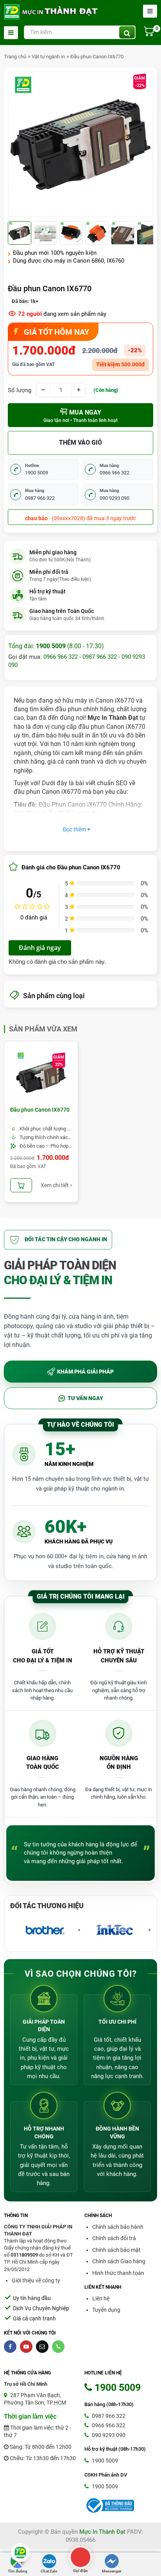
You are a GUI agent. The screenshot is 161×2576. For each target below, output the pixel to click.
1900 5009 (104, 2461)
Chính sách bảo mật (116, 2250)
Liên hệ (101, 2298)
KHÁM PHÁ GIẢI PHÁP (85, 1372)
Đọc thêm (75, 829)
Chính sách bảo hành (118, 2227)
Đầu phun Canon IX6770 (97, 57)
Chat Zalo (49, 2571)
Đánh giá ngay (40, 948)
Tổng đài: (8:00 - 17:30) (56, 646)
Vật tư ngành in (48, 57)
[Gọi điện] (80, 2557)
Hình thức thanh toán (118, 2273)
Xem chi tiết (55, 1185)
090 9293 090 (108, 2435)
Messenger (112, 2571)
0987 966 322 (100, 657)
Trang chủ (15, 57)
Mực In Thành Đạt (102, 2532)
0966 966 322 (61, 657)
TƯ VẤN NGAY (85, 1398)
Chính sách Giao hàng (119, 2261)
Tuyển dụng (106, 2310)
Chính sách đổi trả (114, 2238)
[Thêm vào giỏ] (21, 1185)
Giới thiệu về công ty (36, 2280)
